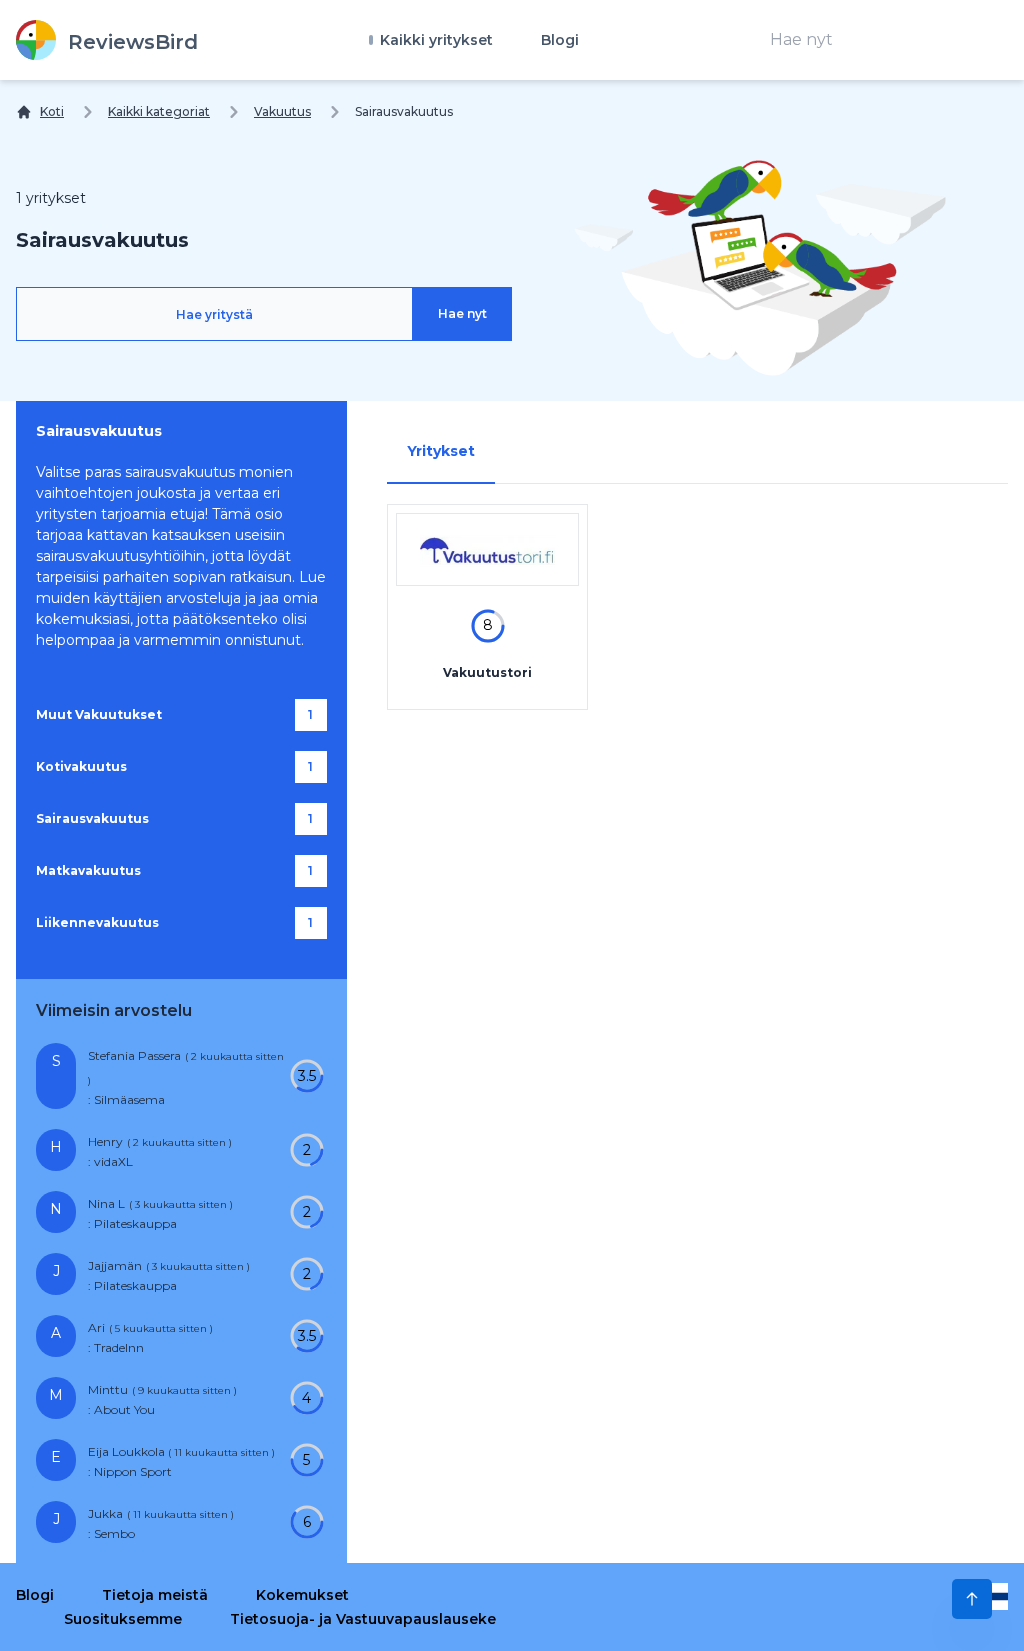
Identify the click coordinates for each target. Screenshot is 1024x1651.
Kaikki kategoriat (159, 111)
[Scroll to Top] (972, 1599)
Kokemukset (302, 1595)
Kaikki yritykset (434, 40)
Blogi (560, 40)
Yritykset (441, 451)
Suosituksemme (123, 1619)
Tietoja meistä (155, 1595)
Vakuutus (282, 111)
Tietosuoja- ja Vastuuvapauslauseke (363, 1619)
